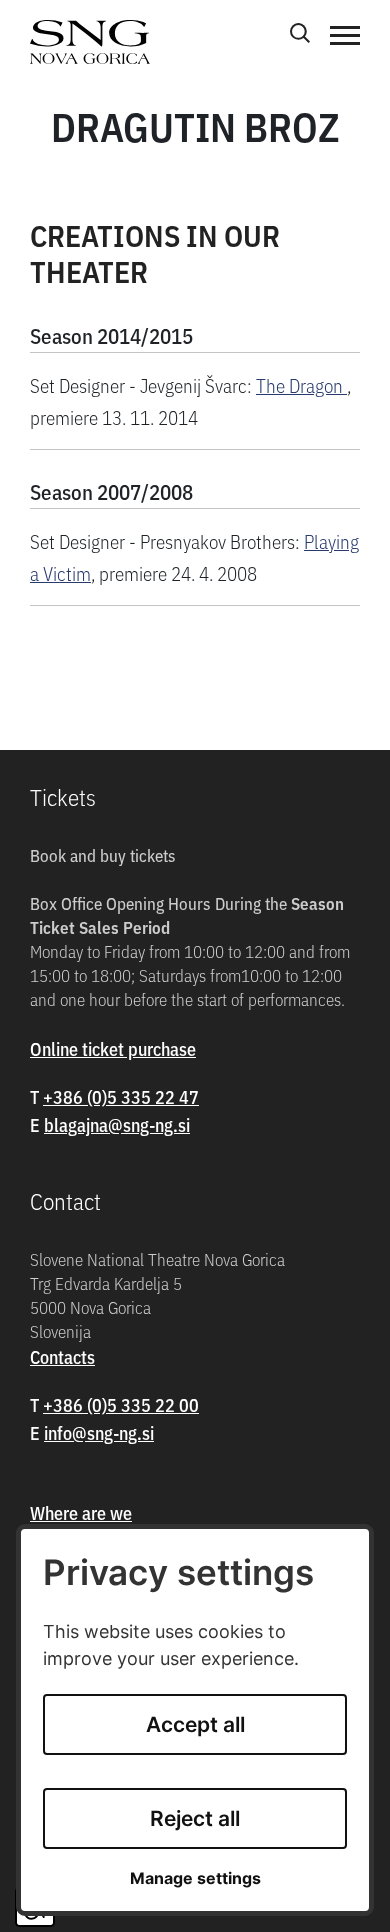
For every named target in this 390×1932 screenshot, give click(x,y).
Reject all (195, 1818)
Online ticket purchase (113, 1048)
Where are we (81, 1512)
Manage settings (195, 1878)
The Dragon (301, 384)
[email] (117, 1124)
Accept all (195, 1724)
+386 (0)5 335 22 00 (121, 1404)
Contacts (62, 1356)
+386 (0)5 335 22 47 (121, 1096)
